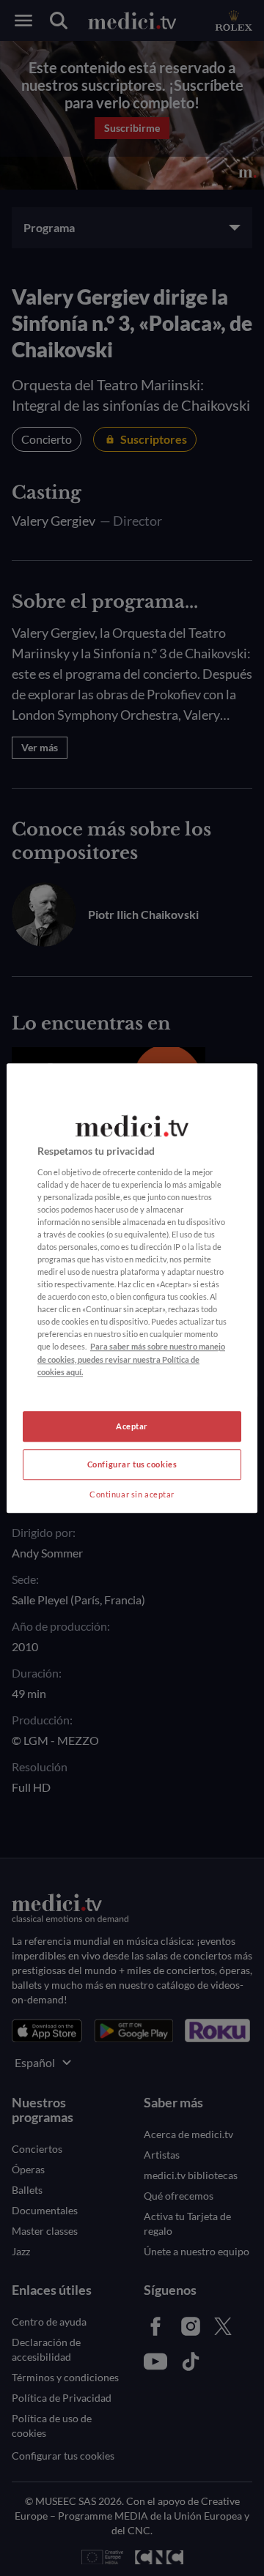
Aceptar (132, 1426)
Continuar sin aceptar (132, 1494)
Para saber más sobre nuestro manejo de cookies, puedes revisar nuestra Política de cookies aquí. (131, 1359)
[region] (132, 1288)
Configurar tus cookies (132, 1464)
